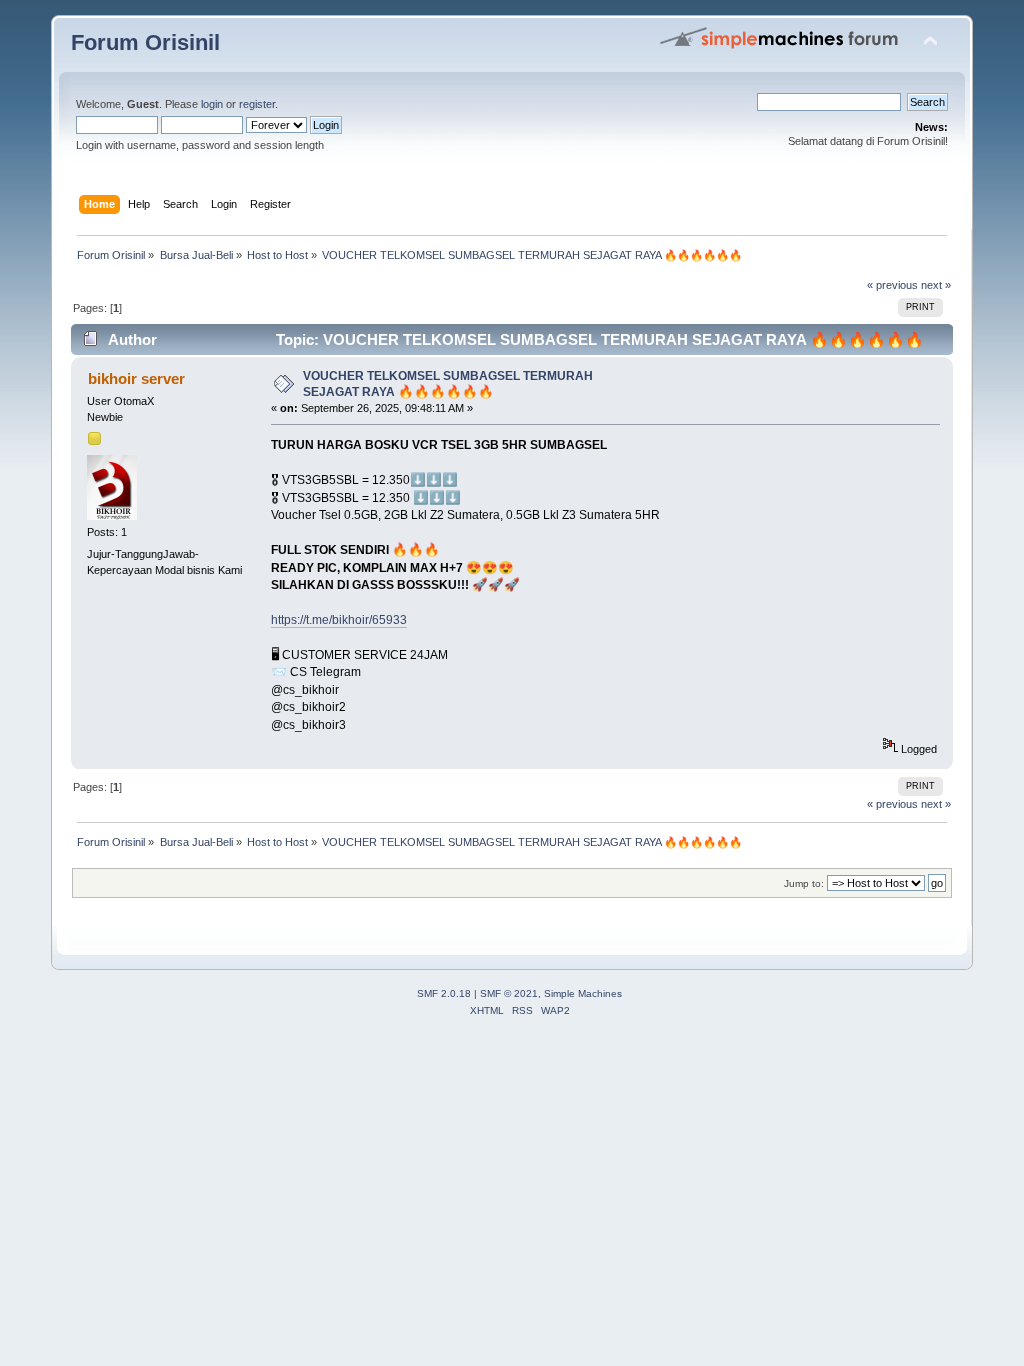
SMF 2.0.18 (444, 993)
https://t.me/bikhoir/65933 (339, 620)
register (257, 104)
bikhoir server (136, 378)
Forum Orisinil (145, 42)
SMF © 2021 (509, 993)
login (212, 104)
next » (936, 285)
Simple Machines (583, 993)
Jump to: (804, 883)
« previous (892, 285)
